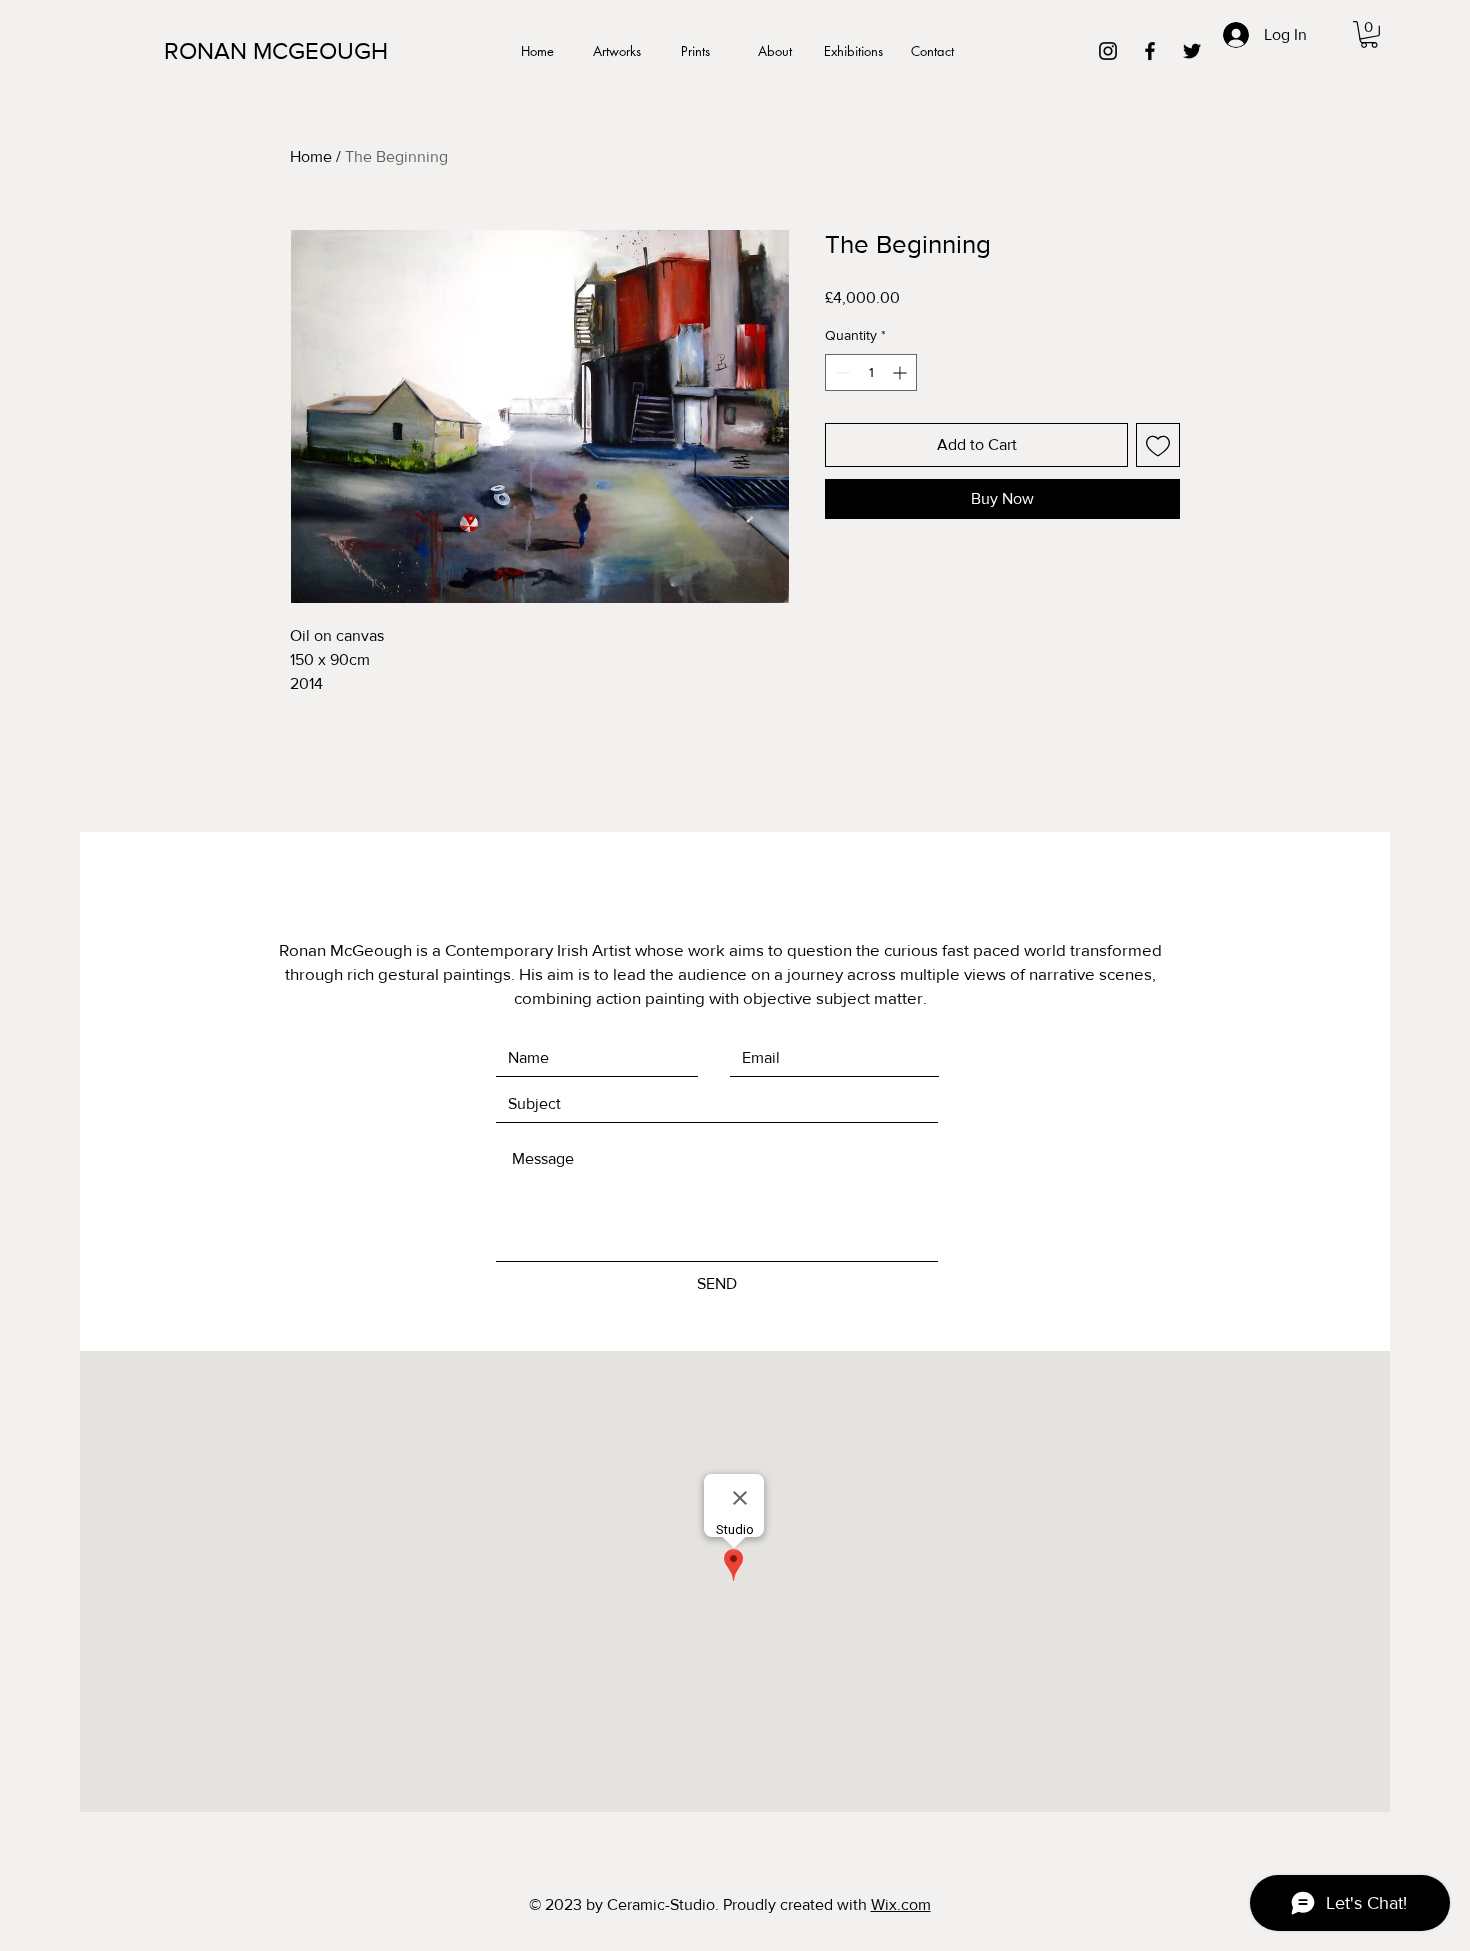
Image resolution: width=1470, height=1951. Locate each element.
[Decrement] (840, 372)
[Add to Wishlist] (1158, 445)
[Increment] (901, 372)
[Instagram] (1108, 51)
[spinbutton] (871, 372)
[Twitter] (1192, 51)
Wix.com (901, 1904)
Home (311, 156)
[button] (1369, 34)
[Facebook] (1150, 51)
